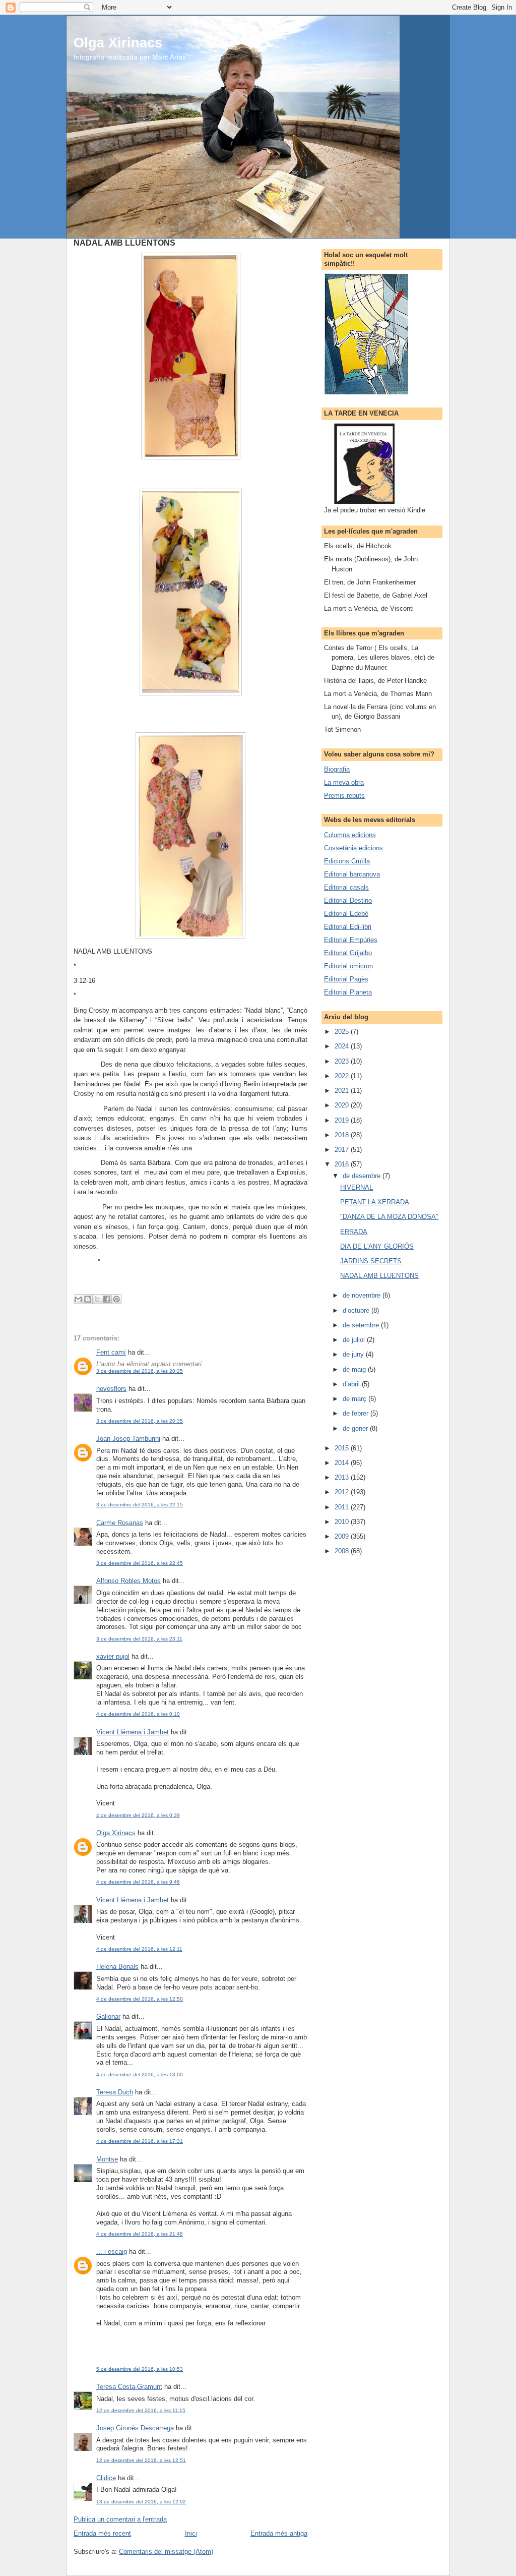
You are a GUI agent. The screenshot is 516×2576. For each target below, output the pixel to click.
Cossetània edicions (353, 848)
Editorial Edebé (346, 914)
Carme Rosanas (120, 1523)
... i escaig (112, 2251)
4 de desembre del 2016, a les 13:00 (140, 2074)
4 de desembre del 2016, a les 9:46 (138, 1882)
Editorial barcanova (352, 874)
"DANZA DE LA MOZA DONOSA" (389, 1217)
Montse (107, 2159)
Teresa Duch (115, 2092)
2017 (343, 1150)
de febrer (357, 1413)
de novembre (363, 1295)
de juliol (355, 1340)
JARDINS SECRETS (371, 1261)
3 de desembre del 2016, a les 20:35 (140, 1421)
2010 (343, 1522)
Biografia (337, 769)
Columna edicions (350, 835)
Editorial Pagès (346, 979)
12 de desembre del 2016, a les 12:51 (141, 2460)
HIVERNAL (357, 1187)
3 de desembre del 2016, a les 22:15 (140, 1505)
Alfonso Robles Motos (128, 1581)
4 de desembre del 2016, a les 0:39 (138, 1815)
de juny (354, 1354)
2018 (343, 1135)
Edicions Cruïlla (347, 861)
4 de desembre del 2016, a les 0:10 (138, 1714)
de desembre (363, 1176)
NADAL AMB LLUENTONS (379, 1276)
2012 (343, 1492)
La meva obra (344, 782)
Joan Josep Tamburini (128, 1439)
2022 (343, 1076)
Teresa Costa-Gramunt (129, 2387)
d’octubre (357, 1310)
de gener (356, 1428)
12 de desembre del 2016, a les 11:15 (141, 2410)
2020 (343, 1105)
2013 (343, 1477)
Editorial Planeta (348, 992)
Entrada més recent (102, 2533)
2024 (343, 1046)
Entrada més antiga (279, 2533)
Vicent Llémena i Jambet (133, 1732)
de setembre (362, 1325)
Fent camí (111, 1352)
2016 (343, 1164)
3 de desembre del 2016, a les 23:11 (139, 1639)
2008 (343, 1551)
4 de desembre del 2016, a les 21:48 (140, 2234)
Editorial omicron (348, 966)
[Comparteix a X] (97, 1299)
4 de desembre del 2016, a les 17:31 (140, 2141)
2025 (343, 1032)
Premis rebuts (344, 796)
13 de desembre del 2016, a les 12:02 (141, 2502)
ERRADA (354, 1232)
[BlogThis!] (88, 1299)
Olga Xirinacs (118, 43)
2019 (343, 1120)
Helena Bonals (117, 1967)
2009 (343, 1536)
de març (356, 1399)
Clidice (106, 2478)
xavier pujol (113, 1656)
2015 (343, 1448)
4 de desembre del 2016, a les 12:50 (140, 1999)
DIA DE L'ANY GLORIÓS (377, 1246)
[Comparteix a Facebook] (107, 1299)
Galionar (108, 2016)
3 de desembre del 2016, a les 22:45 (140, 1563)
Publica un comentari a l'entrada (120, 2519)
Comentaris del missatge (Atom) (166, 2552)
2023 (343, 1061)
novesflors (111, 1389)
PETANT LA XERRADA (375, 1202)
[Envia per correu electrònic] (78, 1299)
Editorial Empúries (351, 940)
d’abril (352, 1384)
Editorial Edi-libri (348, 927)
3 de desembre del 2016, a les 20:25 (140, 1371)
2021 (343, 1091)
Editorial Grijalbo (348, 953)
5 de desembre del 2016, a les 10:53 (140, 2369)
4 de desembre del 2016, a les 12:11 (139, 1949)
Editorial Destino (348, 900)
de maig (355, 1369)
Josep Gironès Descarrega (135, 2428)
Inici (191, 2533)
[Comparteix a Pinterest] (116, 1299)
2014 (343, 1463)
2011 (343, 1507)
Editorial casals (346, 887)
